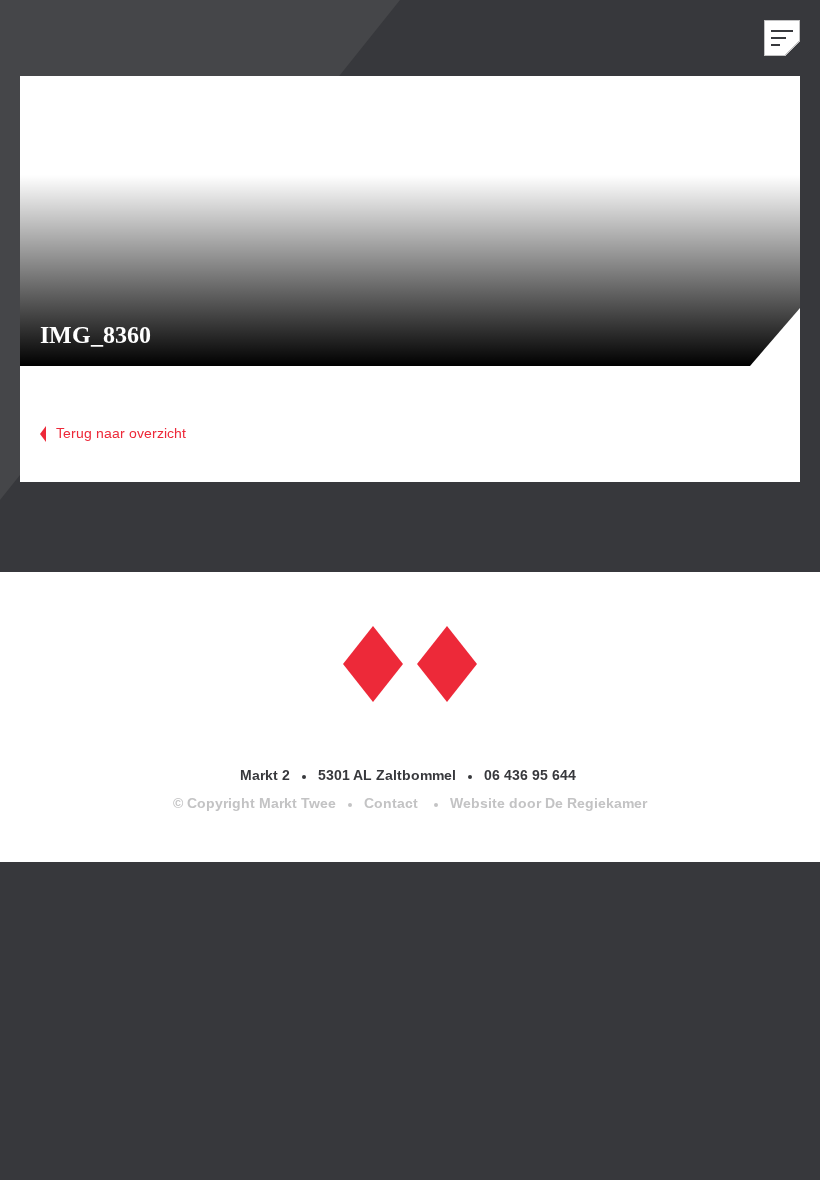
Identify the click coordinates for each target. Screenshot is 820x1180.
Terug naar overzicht (121, 433)
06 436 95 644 (532, 775)
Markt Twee (80, 38)
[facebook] (373, 662)
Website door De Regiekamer (548, 803)
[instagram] (447, 662)
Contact (391, 803)
